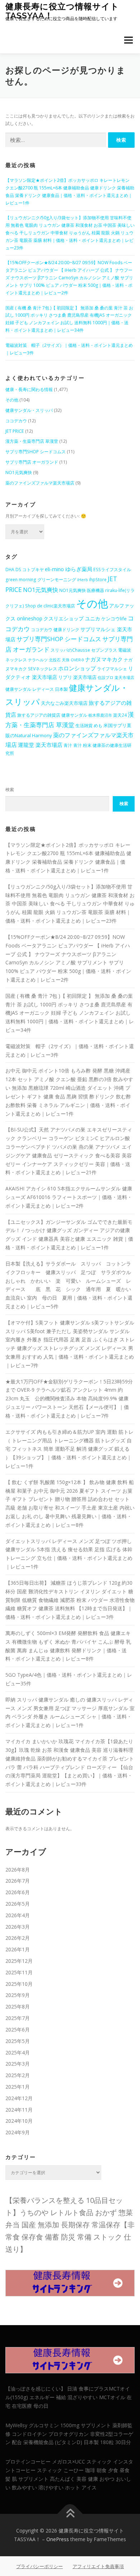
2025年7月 (18, 2018)
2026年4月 (18, 1915)
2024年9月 (18, 2132)
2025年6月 (18, 2029)
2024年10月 (19, 2121)
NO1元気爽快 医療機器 (82, 590)
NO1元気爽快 (19, 472)
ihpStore (98, 580)
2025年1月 (18, 2087)
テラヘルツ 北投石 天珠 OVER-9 (56, 660)
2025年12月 (19, 1961)
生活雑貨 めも (89, 725)
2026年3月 (18, 1927)
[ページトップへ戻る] (70, 2514)
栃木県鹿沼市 (100, 715)
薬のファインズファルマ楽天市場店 (40, 483)
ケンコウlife (114, 619)
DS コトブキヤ (30, 570)
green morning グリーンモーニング (41, 580)
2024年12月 (19, 2098)
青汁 (68, 745)
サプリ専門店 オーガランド (32, 462)
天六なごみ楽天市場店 (64, 703)
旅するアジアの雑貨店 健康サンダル (52, 715)
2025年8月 (18, 2006)
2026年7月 (18, 1881)
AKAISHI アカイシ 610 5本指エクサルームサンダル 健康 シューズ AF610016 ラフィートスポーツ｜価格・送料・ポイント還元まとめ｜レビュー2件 (69, 1197)
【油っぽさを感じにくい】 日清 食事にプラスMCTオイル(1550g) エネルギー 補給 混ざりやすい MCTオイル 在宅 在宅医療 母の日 (69, 2397)
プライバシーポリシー (39, 2566)
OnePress (58, 2539)
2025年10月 (19, 1984)
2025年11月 (19, 1972)
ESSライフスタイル (112, 570)
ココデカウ (16, 421)
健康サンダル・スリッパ (29, 410)
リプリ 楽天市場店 (77, 677)
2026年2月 (18, 1938)
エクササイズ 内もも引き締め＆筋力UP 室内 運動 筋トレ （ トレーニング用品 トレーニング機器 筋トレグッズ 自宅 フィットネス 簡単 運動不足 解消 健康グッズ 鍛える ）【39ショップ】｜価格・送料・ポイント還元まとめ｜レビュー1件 (69, 1449)
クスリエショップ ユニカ (72, 618)
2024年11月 (19, 2110)
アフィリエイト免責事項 (98, 2566)
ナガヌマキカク (104, 659)
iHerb (83, 580)
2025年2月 (18, 2075)
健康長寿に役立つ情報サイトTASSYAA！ (62, 11)
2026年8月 (18, 1870)
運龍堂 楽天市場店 (40, 745)
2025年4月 (18, 2052)
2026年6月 (18, 1892)
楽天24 (120, 715)
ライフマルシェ (112, 669)
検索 (10, 789)
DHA (10, 570)
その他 (12, 400)
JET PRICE (15, 431)
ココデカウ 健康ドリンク (55, 630)
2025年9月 (18, 1995)
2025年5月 (18, 2041)
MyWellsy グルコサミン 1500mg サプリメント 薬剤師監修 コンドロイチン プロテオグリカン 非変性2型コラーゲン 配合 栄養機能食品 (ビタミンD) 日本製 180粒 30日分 (69, 2434)
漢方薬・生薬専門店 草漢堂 (32, 441)
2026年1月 (18, 1949)
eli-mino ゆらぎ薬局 (69, 569)
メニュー (128, 40)
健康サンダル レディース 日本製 (37, 689)
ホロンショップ (77, 668)
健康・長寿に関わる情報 (29, 389)
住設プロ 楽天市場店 (116, 678)
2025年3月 (18, 2064)
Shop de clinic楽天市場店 (50, 606)
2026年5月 (18, 1904)
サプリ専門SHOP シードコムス (36, 452)
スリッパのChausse (70, 650)
